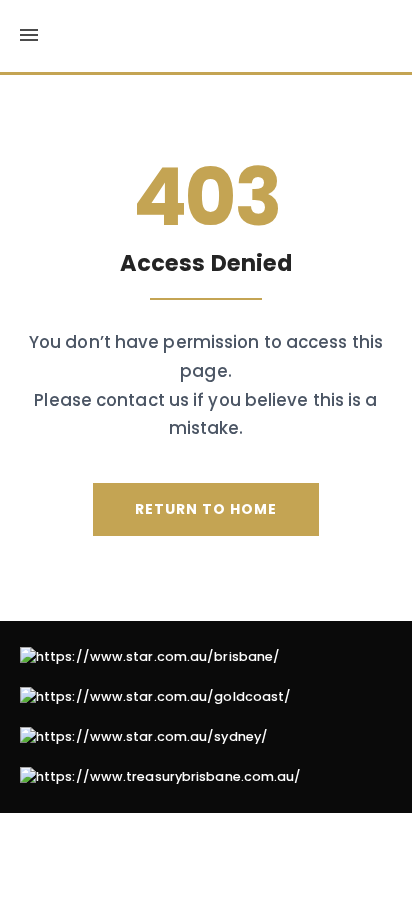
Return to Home (206, 509)
